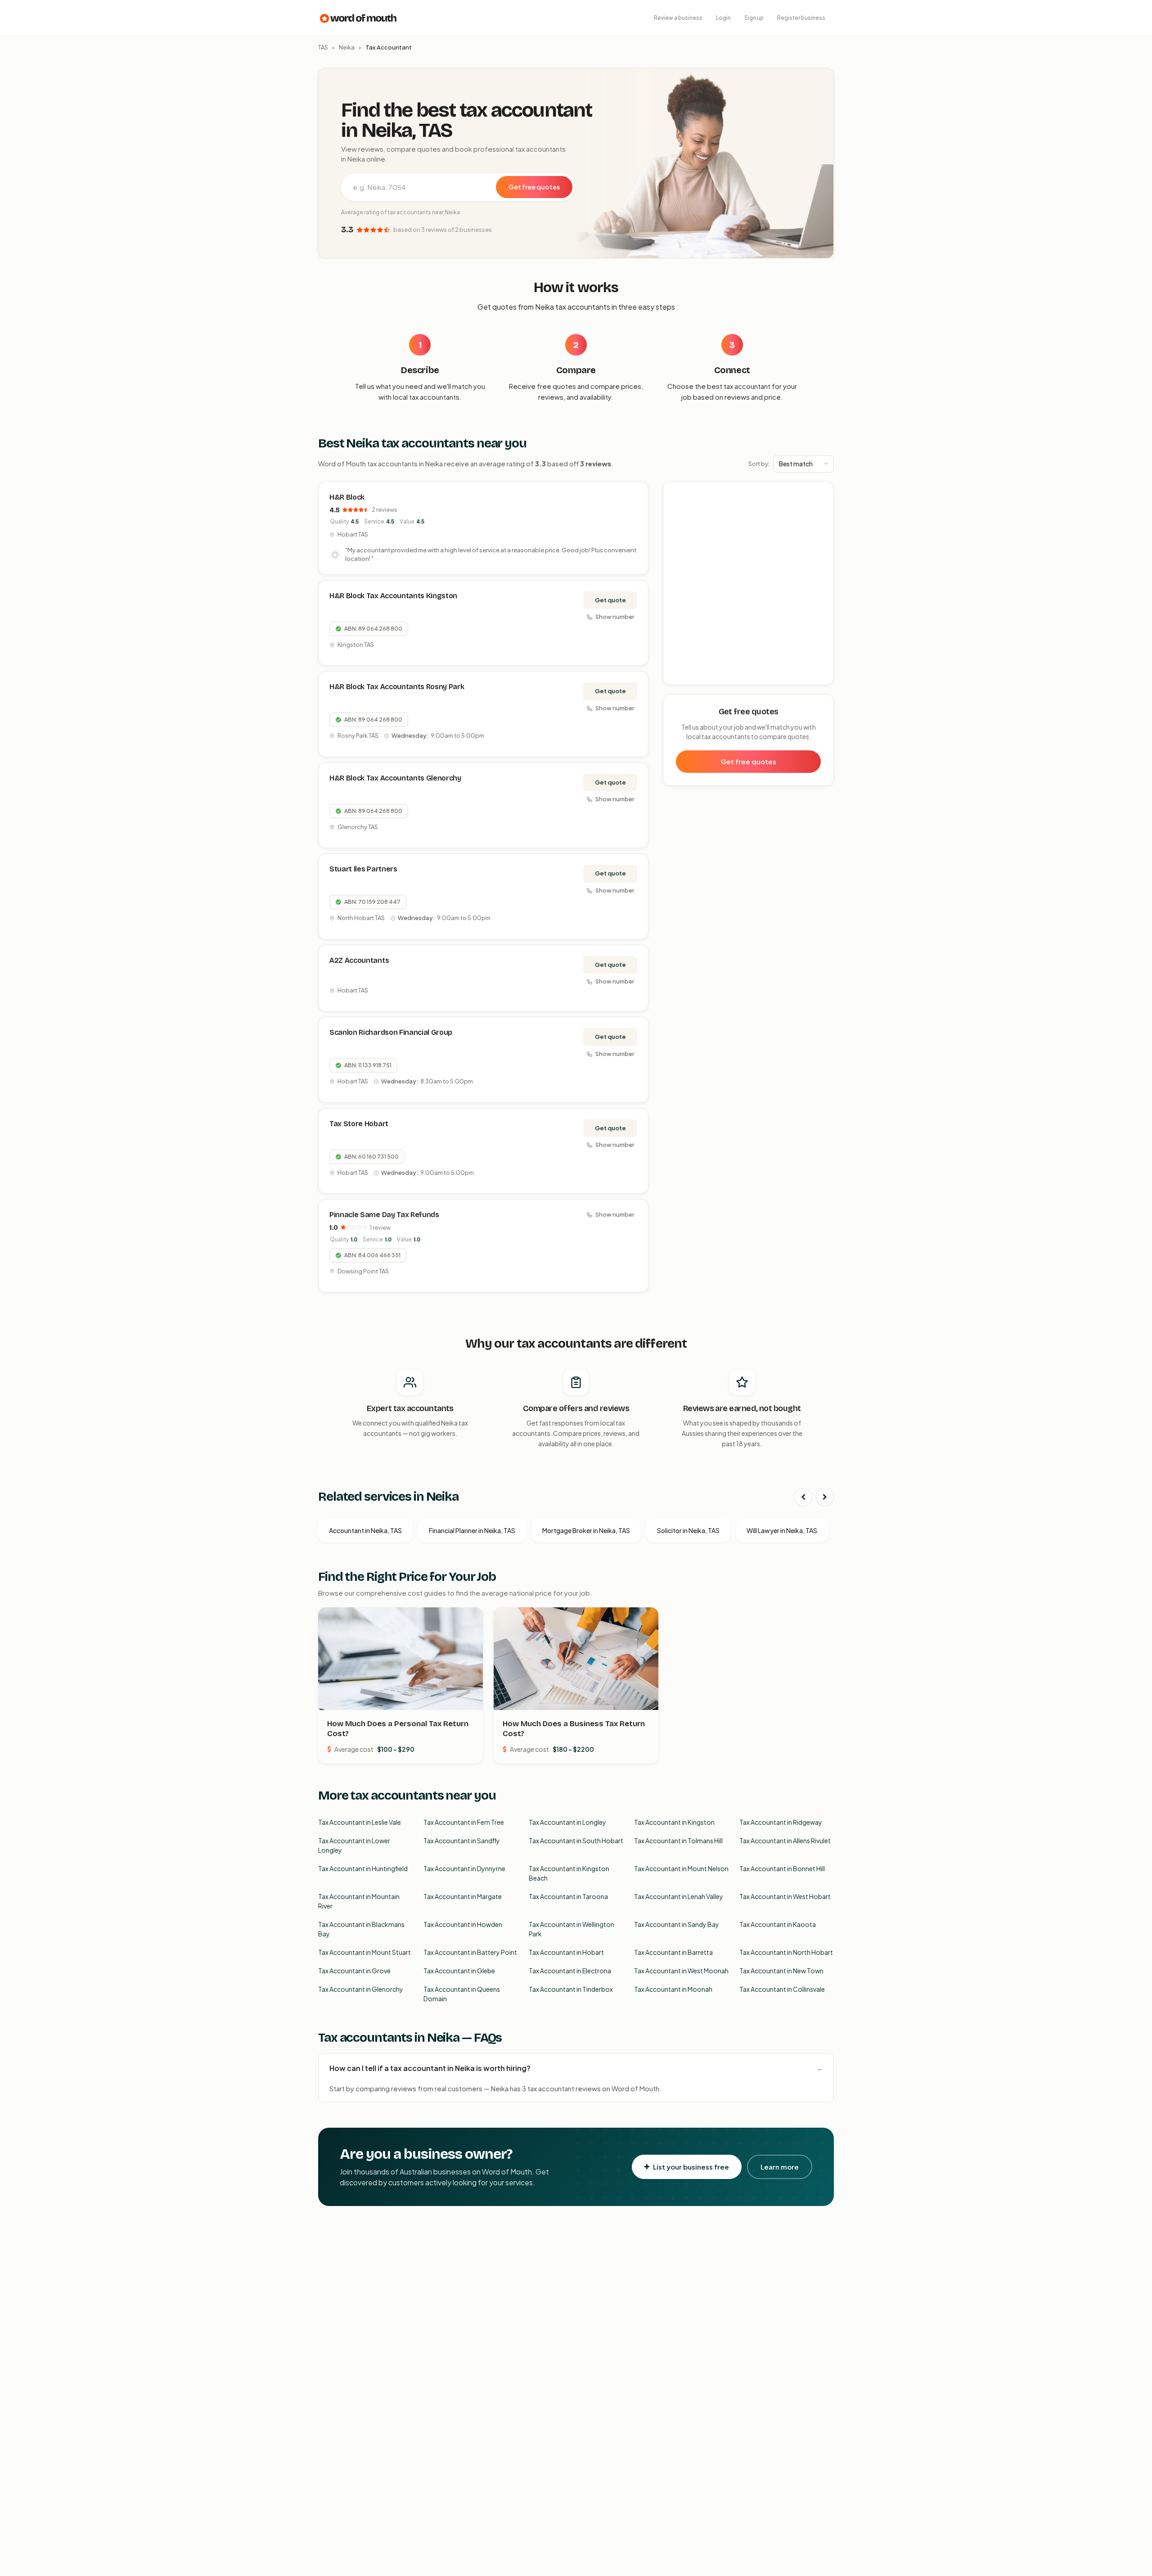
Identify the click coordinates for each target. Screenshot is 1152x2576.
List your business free (691, 2167)
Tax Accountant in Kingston (674, 1822)
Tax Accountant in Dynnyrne (464, 1868)
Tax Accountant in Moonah (673, 1989)
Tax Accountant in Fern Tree (464, 1822)
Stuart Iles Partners (363, 869)
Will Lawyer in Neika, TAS (782, 1530)
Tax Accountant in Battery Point (470, 1952)
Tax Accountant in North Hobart (786, 1952)
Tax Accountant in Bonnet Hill (782, 1868)
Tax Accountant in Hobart (566, 1952)
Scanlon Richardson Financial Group (391, 1032)
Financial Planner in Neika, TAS (472, 1530)
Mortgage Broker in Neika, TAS (586, 1530)
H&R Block (347, 497)
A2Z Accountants (359, 960)
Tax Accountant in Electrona (570, 1971)
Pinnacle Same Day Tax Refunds (384, 1215)
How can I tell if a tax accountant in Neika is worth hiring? (430, 2068)
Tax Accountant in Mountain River (359, 1901)
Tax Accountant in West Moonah (681, 1971)
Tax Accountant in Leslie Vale (360, 1822)
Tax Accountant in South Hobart (576, 1841)
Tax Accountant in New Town (781, 1971)
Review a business (678, 18)
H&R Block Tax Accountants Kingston (393, 596)
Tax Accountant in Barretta (673, 1952)
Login (723, 18)
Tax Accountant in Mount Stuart (364, 1952)
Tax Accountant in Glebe (459, 1971)
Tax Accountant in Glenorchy (361, 1989)
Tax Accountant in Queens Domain (462, 1994)
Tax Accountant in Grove (354, 1971)
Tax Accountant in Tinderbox (571, 1989)
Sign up (754, 18)
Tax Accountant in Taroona (568, 1896)
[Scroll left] (803, 1497)
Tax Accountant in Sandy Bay (677, 1924)
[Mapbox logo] (686, 676)
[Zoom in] (822, 494)
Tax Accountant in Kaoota (778, 1924)
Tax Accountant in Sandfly (462, 1841)
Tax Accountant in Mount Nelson (681, 1868)
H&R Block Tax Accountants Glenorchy (395, 778)
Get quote (610, 600)
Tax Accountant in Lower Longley (354, 1845)
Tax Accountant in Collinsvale (782, 1989)
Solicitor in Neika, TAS (688, 1530)
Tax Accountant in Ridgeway (781, 1822)
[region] (749, 584)
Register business (801, 18)
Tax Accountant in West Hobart (785, 1896)
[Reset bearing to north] (822, 520)
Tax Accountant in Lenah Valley (679, 1896)
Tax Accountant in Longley (567, 1822)
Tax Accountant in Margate (463, 1896)
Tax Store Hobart (359, 1124)
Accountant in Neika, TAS (365, 1530)
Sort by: (759, 464)
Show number (615, 617)
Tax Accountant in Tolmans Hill (678, 1841)
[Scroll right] (825, 1497)
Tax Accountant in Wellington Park (571, 1929)
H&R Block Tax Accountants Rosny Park (397, 687)
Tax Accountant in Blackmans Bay (361, 1929)
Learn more (780, 2167)
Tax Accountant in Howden (463, 1924)
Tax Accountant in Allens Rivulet (785, 1841)
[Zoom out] (822, 507)
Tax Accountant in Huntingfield (363, 1868)
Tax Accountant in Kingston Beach (569, 1873)
